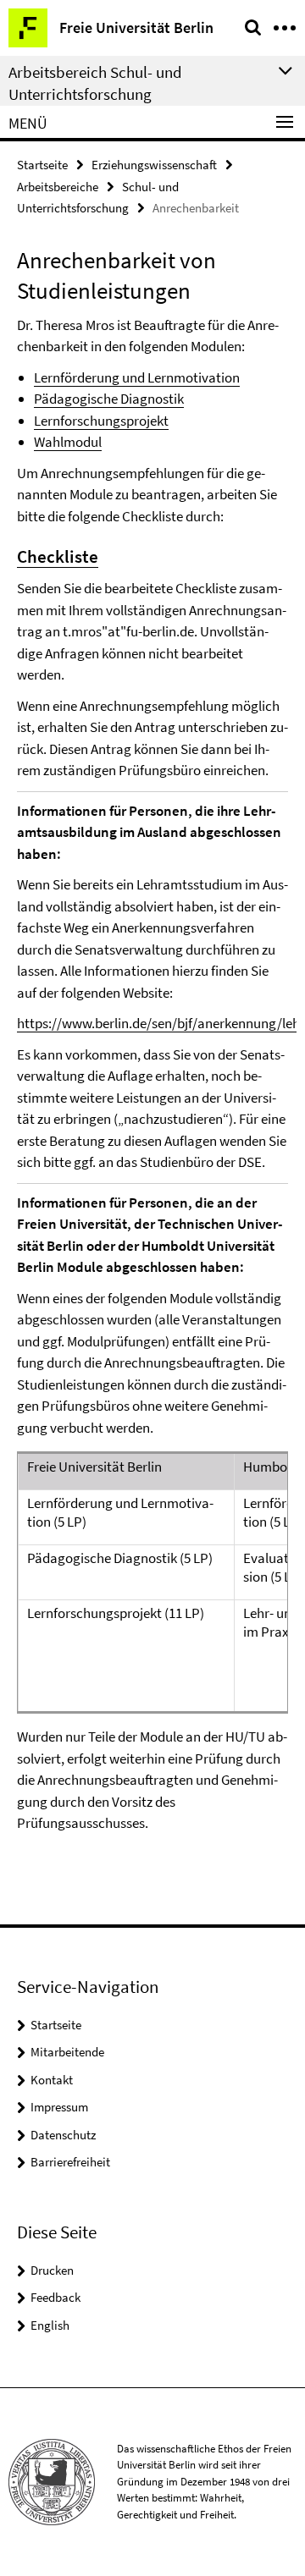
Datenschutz (63, 2135)
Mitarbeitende (67, 2052)
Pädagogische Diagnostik (109, 399)
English (50, 2325)
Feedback (55, 2297)
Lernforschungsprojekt (101, 421)
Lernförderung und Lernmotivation (137, 377)
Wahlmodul (68, 442)
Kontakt (52, 2080)
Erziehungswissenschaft (154, 165)
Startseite (42, 165)
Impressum (59, 2107)
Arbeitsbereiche (58, 187)
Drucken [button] (52, 2270)
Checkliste (58, 556)
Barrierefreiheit (70, 2162)
